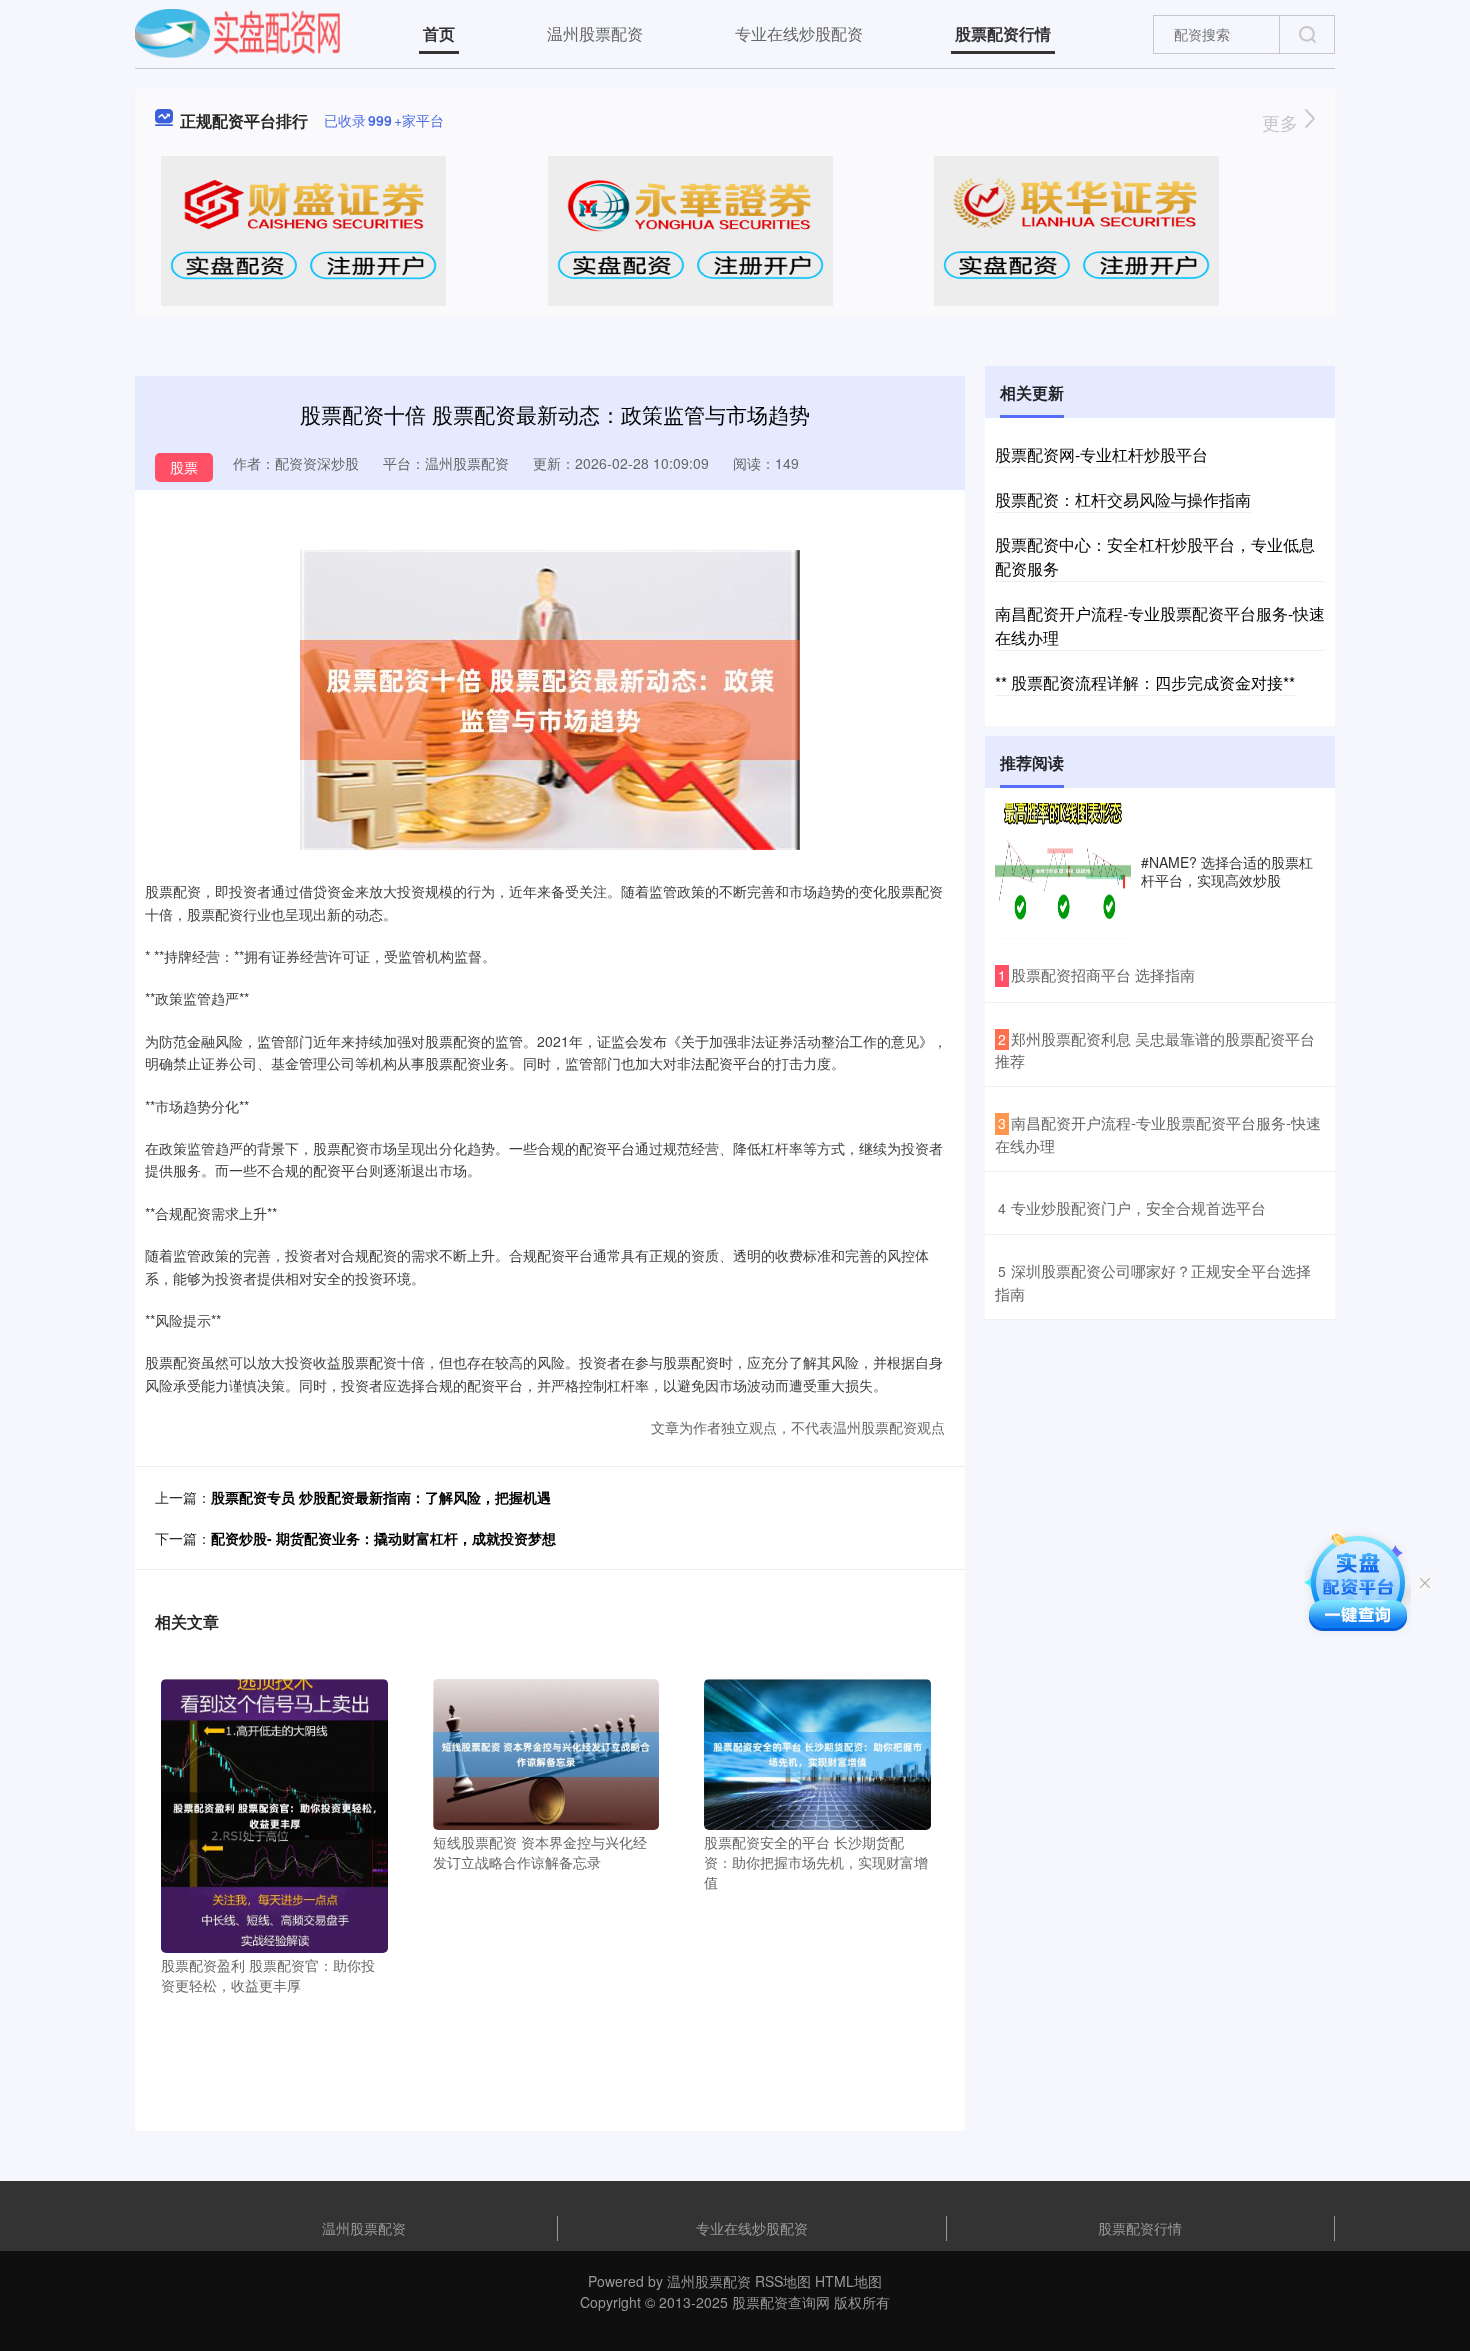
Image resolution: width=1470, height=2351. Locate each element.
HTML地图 (848, 2281)
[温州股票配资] (237, 32)
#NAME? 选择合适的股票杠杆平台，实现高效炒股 (1227, 871)
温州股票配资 (595, 33)
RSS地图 (783, 2281)
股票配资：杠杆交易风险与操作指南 (1123, 499)
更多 (1282, 122)
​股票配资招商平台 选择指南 (1103, 974)
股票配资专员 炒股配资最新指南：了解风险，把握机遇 (381, 1497)
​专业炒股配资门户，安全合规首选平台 (1138, 1207)
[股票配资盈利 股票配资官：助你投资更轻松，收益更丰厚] (274, 1814)
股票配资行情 (1003, 33)
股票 (184, 467)
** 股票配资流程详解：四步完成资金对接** (1145, 682)
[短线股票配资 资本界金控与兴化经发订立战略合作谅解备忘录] (546, 1752)
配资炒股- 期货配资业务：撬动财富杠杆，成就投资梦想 (383, 1538)
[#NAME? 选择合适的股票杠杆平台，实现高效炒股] (1063, 871)
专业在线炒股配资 (799, 33)
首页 (439, 33)
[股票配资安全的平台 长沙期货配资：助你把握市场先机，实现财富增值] (817, 1752)
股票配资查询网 (781, 2302)
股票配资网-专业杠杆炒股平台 (1101, 454)
